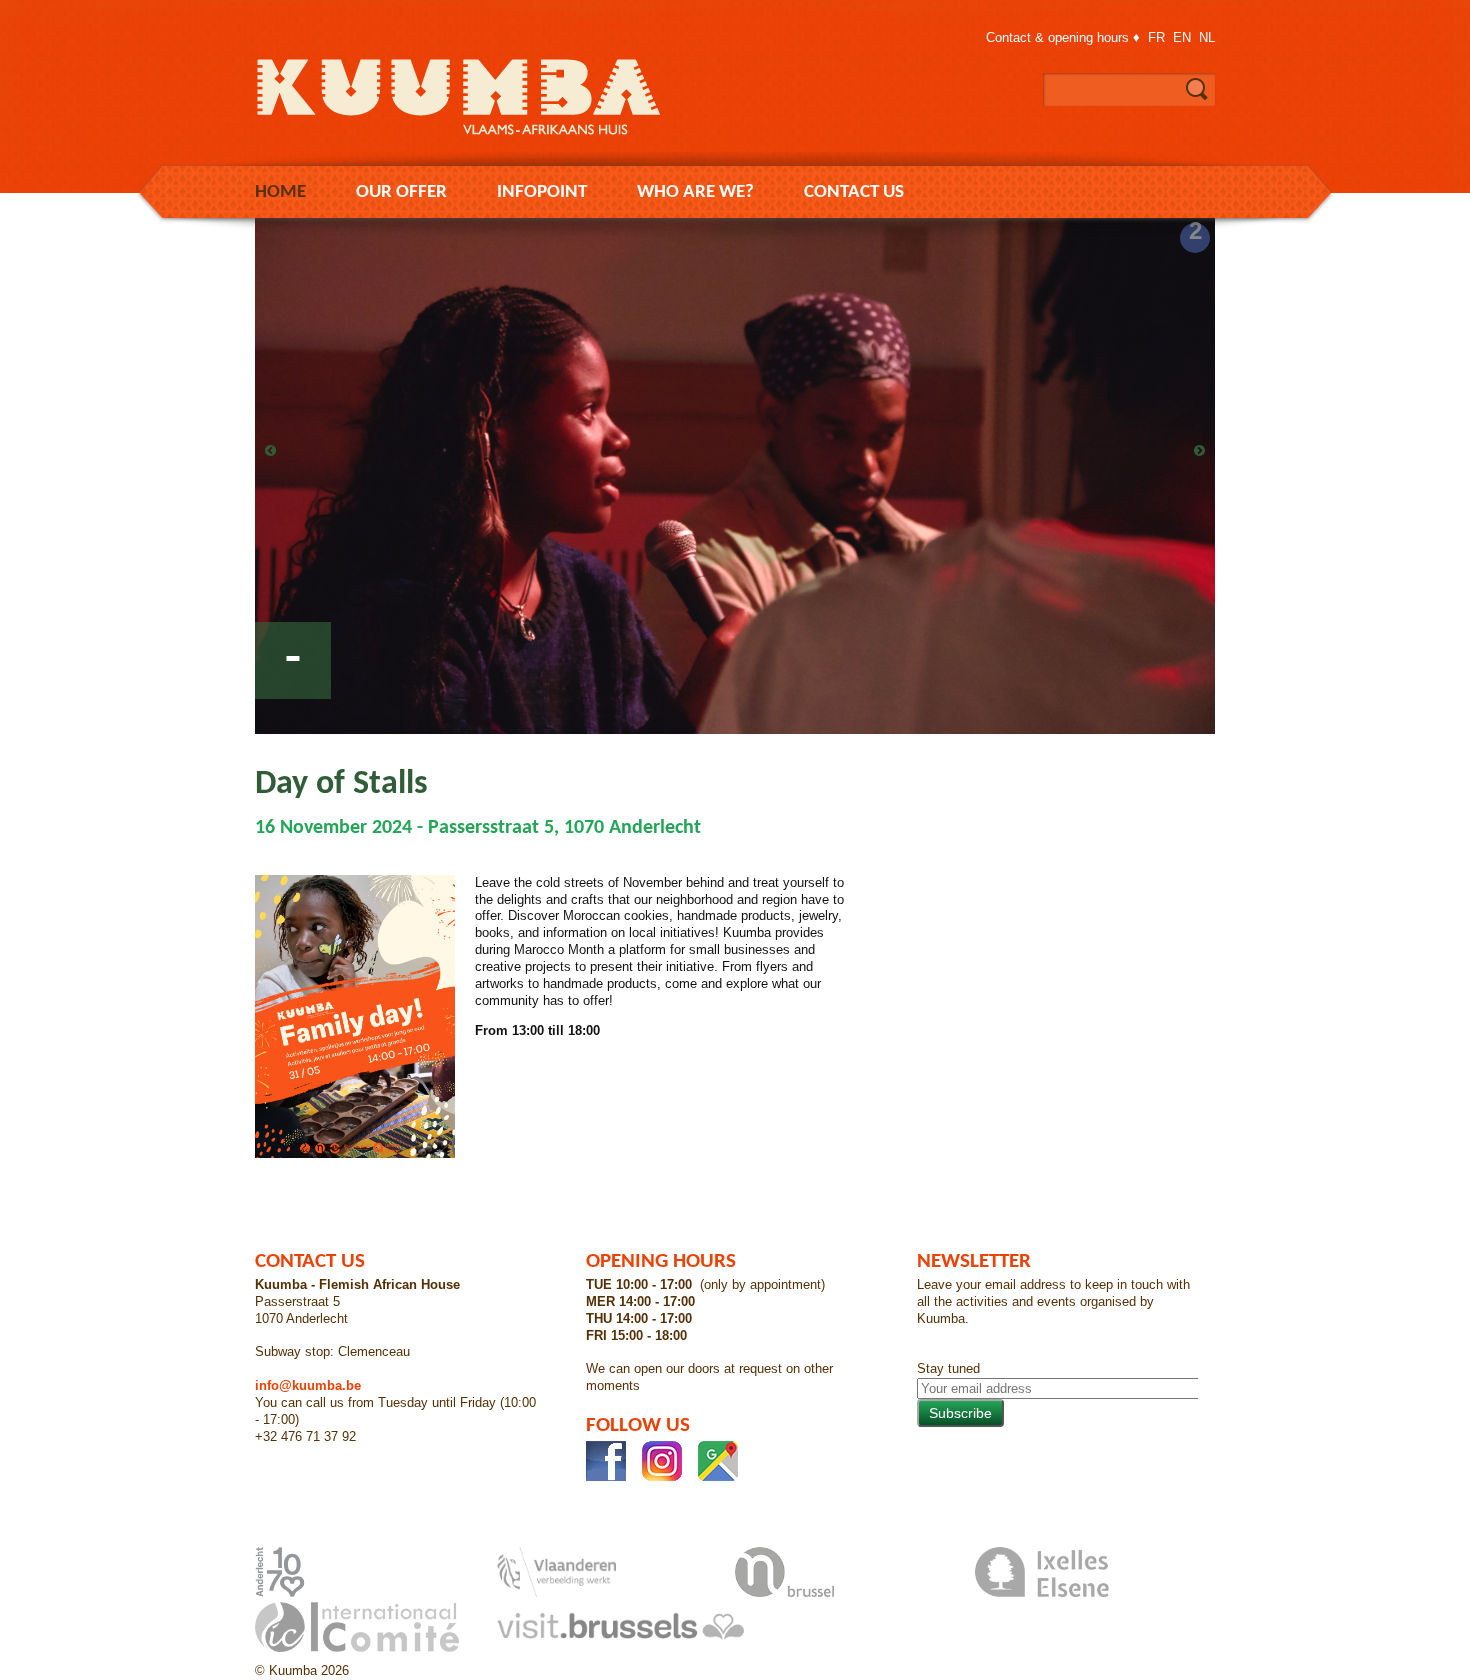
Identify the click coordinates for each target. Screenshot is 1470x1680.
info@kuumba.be (308, 1385)
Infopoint (542, 192)
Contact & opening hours (1057, 37)
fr (1156, 37)
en (1182, 37)
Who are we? (695, 192)
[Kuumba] (475, 139)
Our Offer (401, 192)
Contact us (854, 192)
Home (280, 192)
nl (1207, 37)
